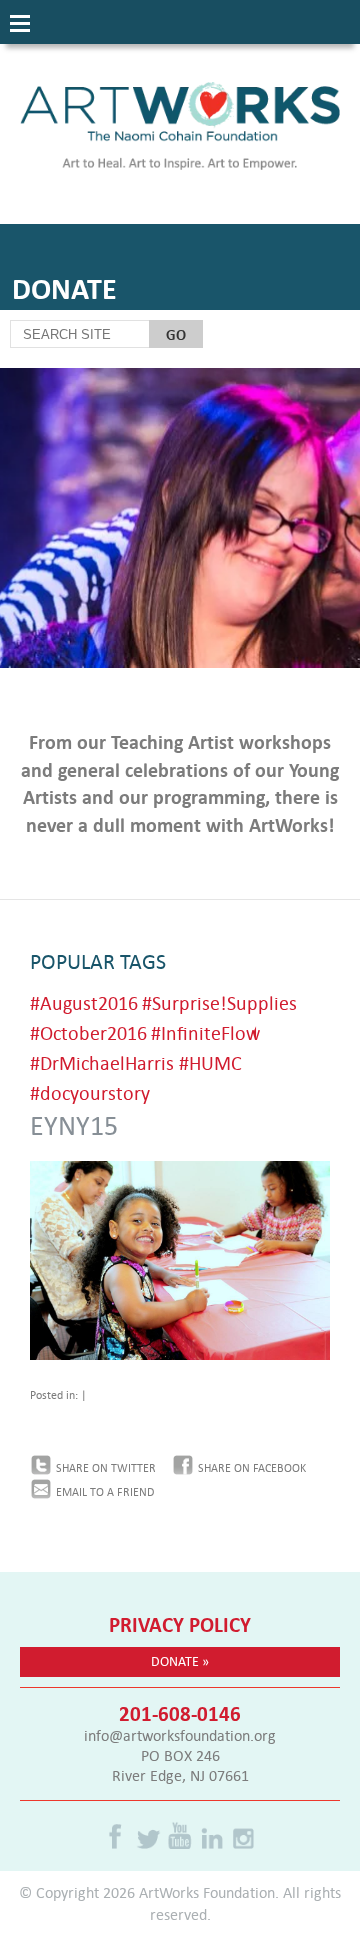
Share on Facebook (252, 1468)
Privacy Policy (180, 1624)
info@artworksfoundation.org (180, 1735)
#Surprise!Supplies (219, 1002)
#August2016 (84, 1002)
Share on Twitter (106, 1468)
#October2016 (88, 1032)
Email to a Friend (105, 1492)
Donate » (180, 1661)
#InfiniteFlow (205, 1032)
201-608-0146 (180, 1713)
